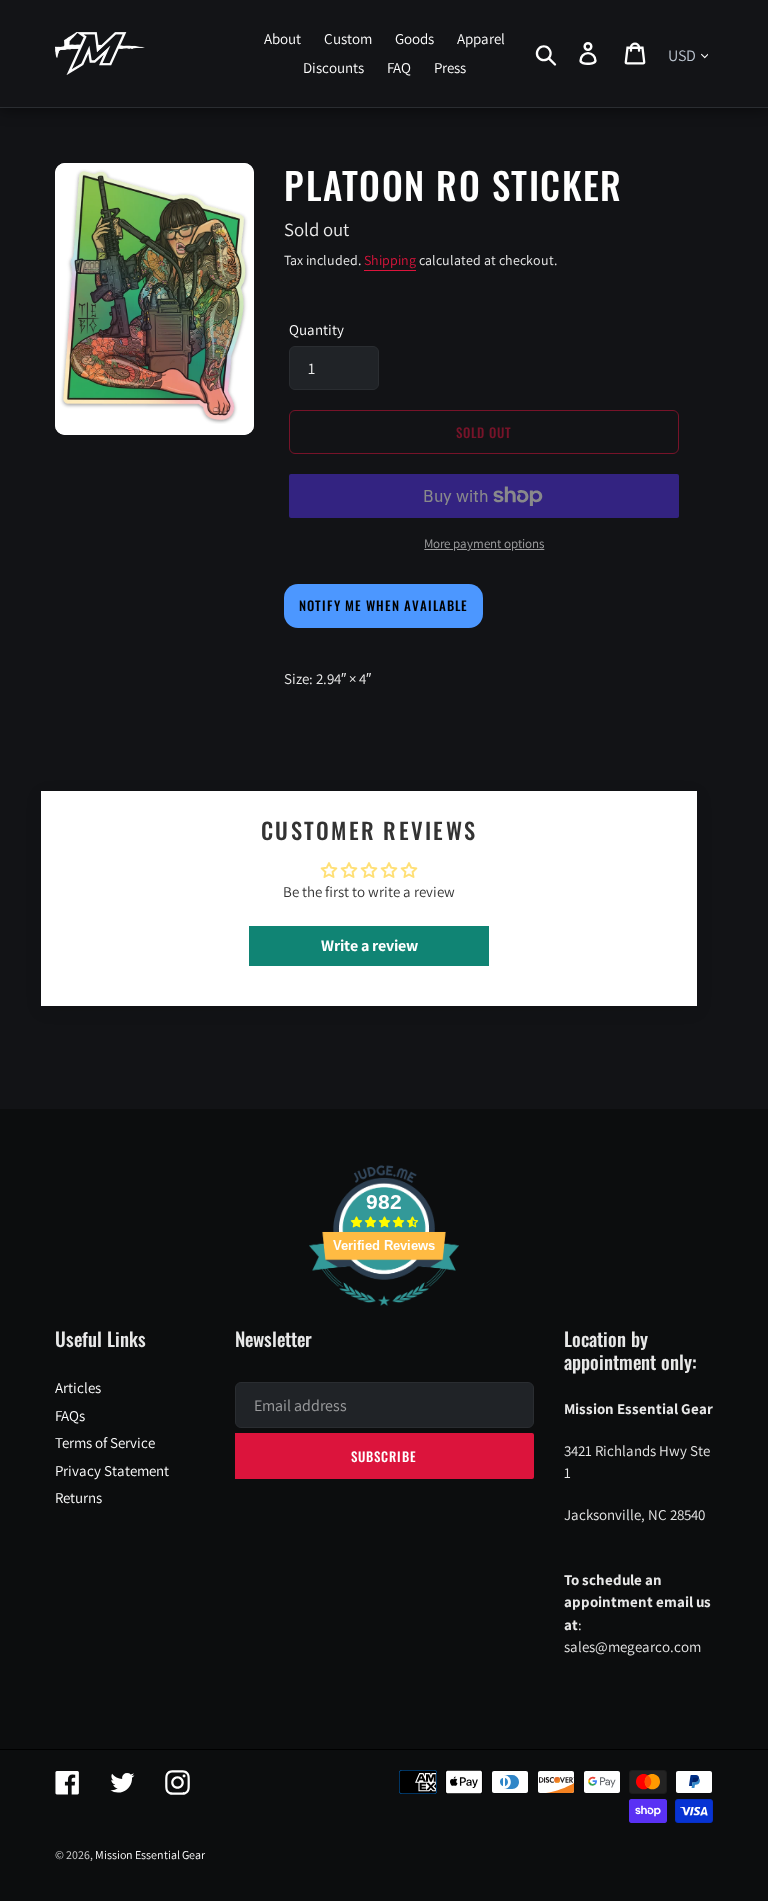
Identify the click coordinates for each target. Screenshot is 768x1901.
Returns (78, 1497)
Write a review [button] (369, 945)
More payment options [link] (484, 543)
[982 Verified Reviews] (384, 1315)
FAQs (70, 1415)
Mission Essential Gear (150, 1854)
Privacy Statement (112, 1470)
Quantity (316, 329)
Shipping (390, 260)
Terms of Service (105, 1442)
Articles (78, 1387)
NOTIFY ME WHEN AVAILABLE (383, 605)
